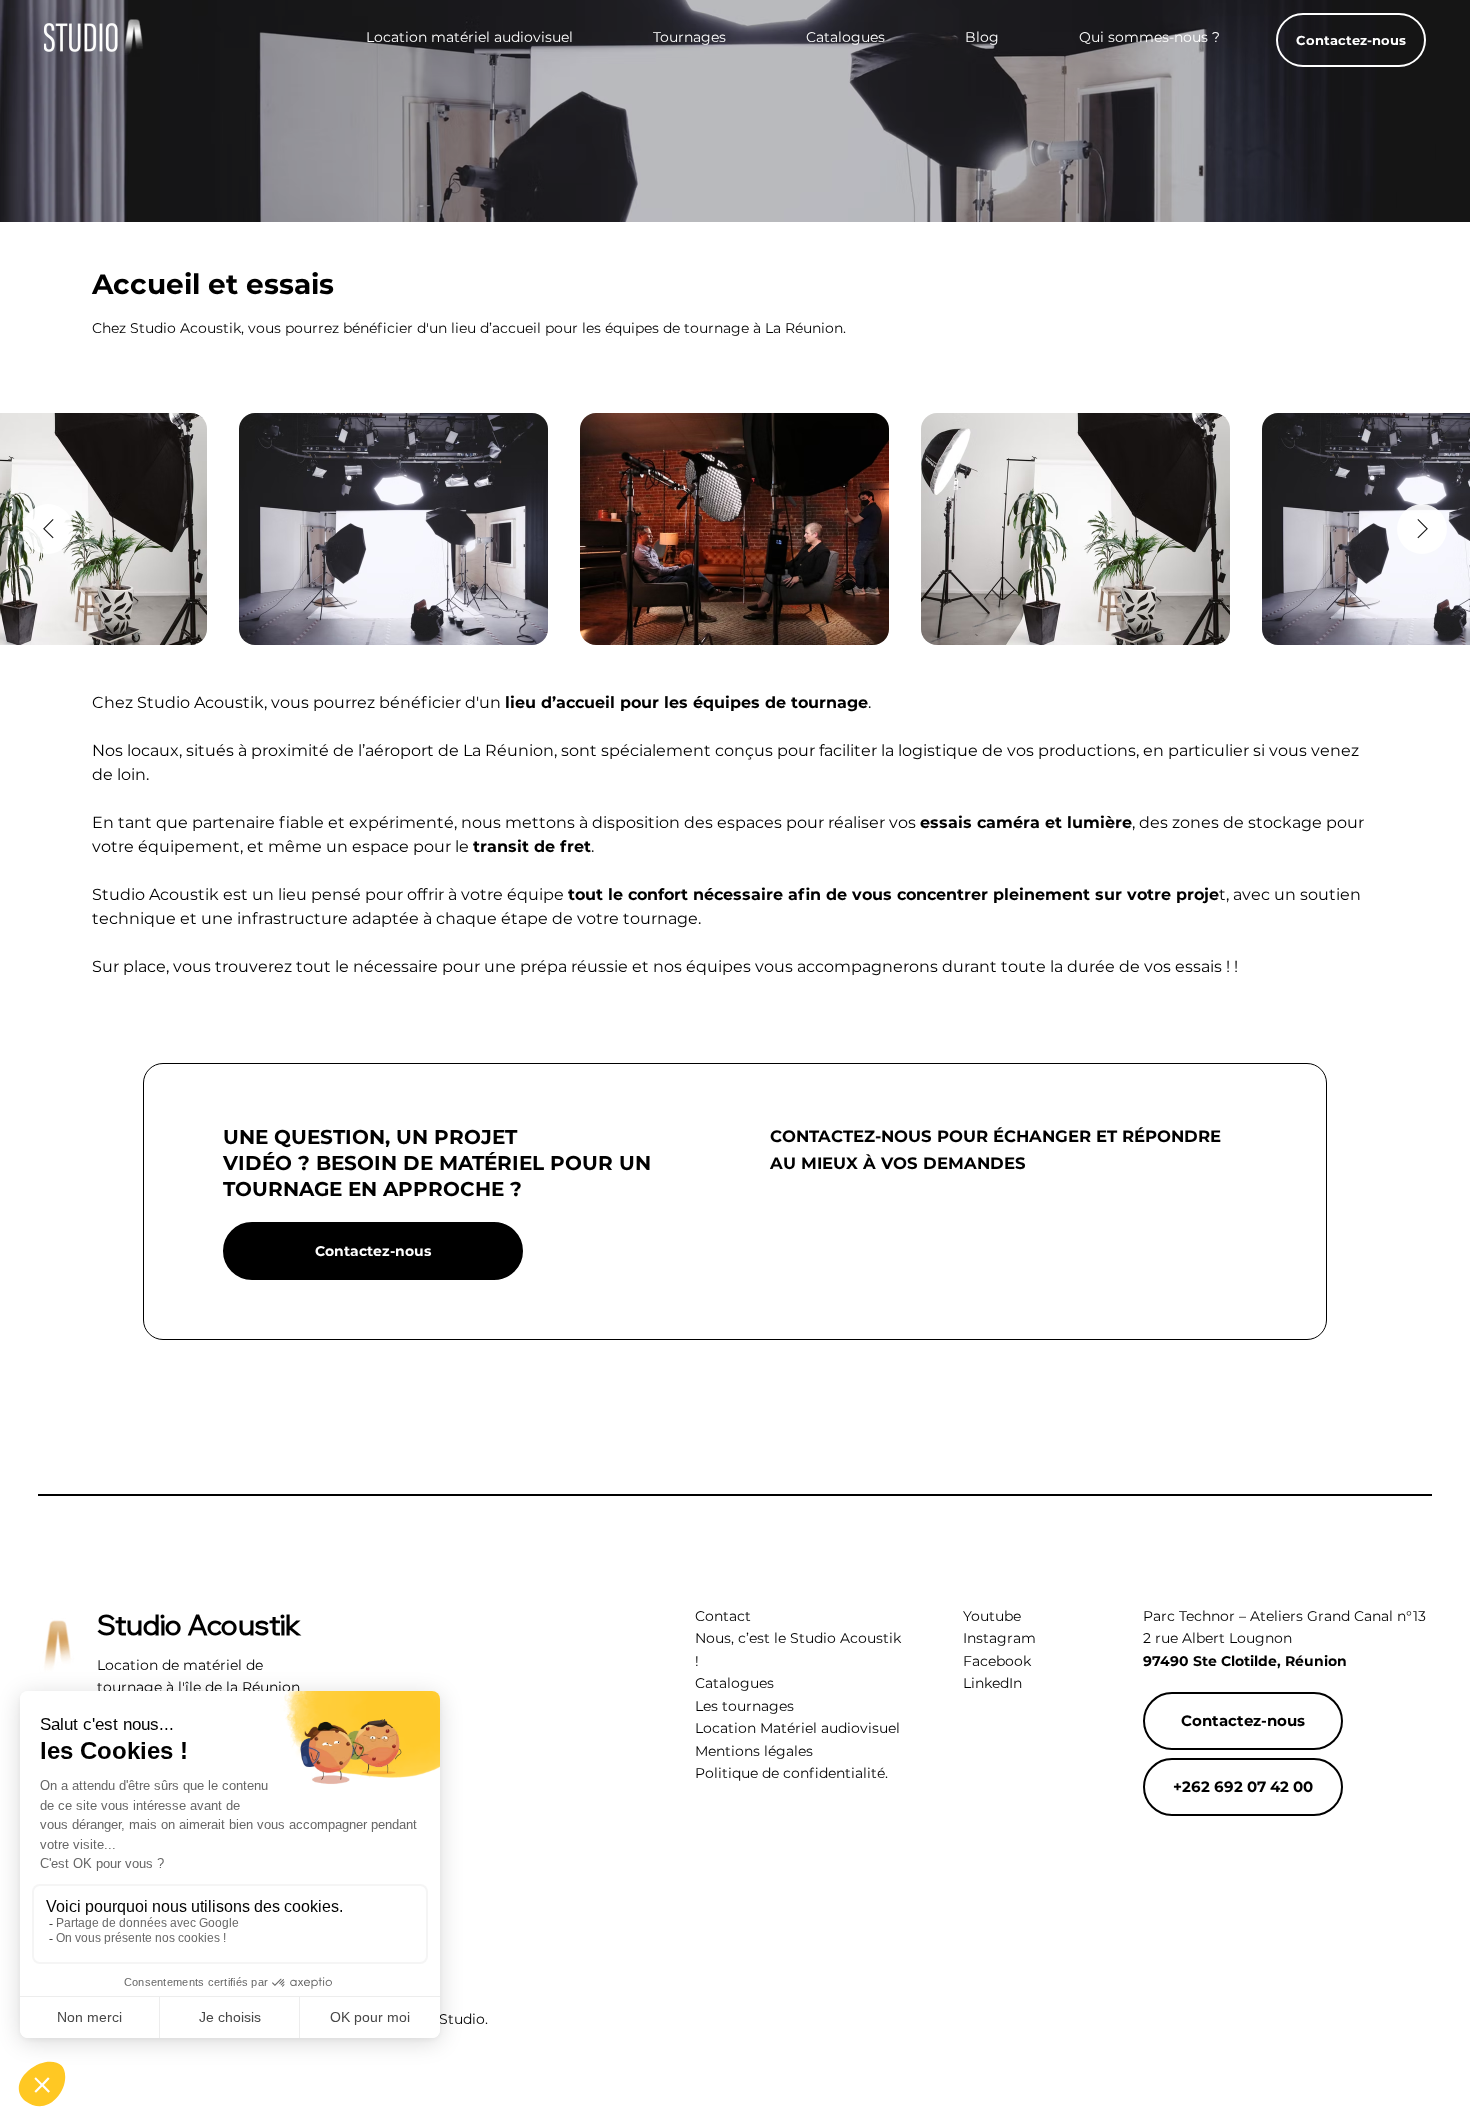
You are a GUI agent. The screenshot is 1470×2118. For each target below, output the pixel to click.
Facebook (997, 1661)
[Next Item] (1422, 529)
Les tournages (744, 1706)
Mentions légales (754, 1751)
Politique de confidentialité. (791, 1773)
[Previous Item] (48, 529)
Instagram (999, 1638)
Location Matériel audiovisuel (797, 1728)
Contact (723, 1616)
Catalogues (734, 1683)
